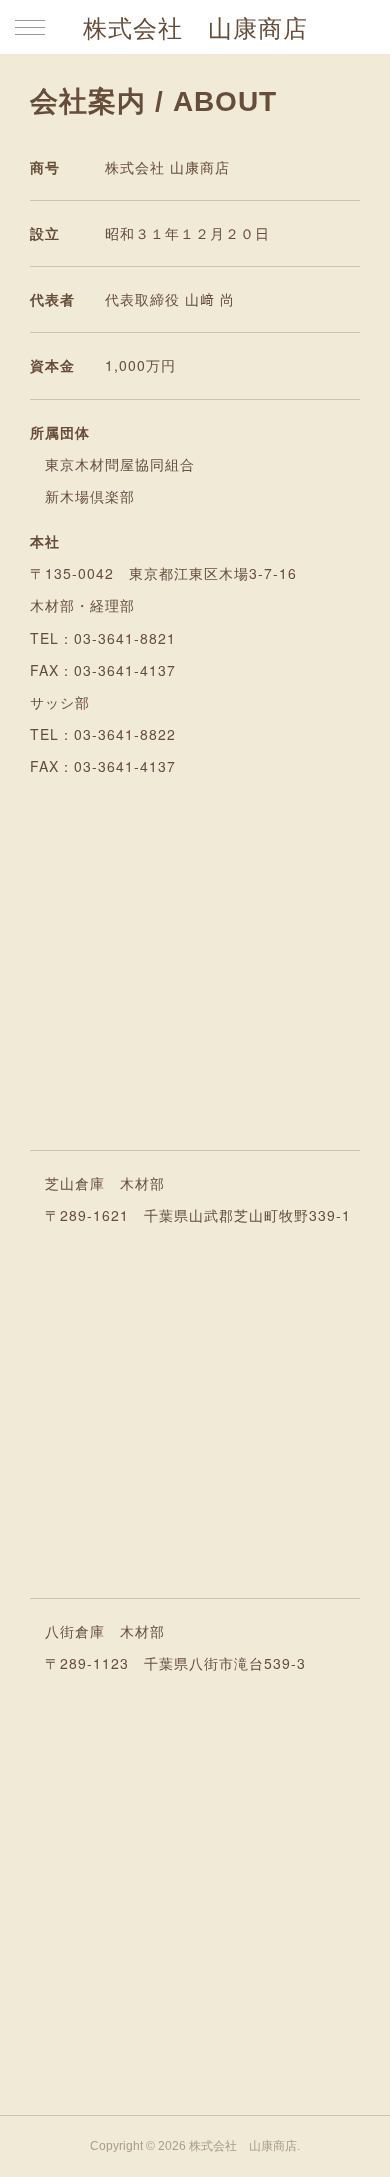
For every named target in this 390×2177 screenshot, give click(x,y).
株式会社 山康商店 (195, 28)
